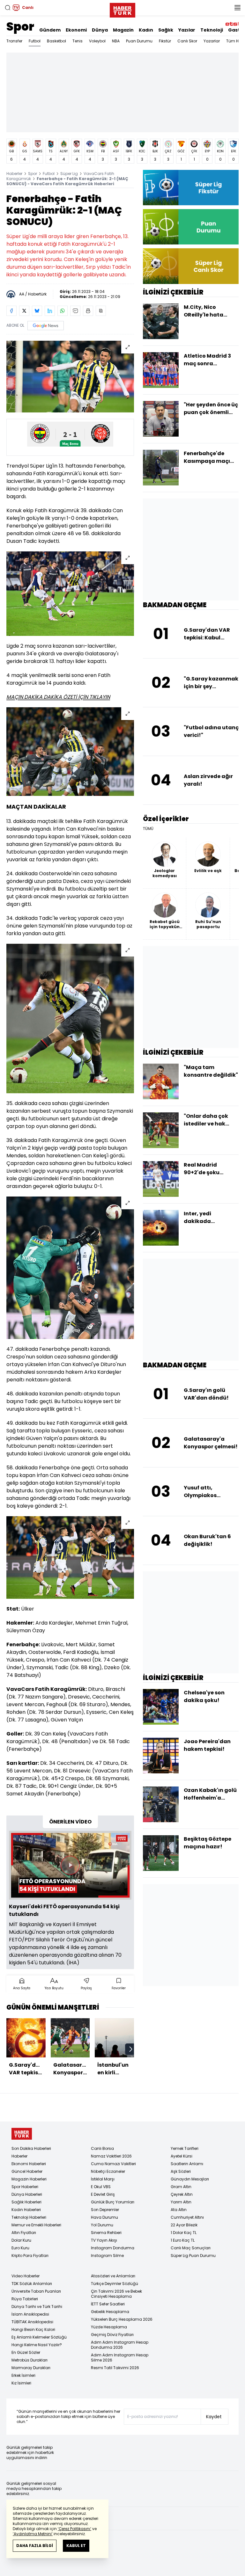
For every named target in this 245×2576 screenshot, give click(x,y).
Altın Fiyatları (24, 2233)
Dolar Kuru (21, 2240)
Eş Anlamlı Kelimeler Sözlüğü (39, 2337)
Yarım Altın (181, 2202)
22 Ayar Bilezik (184, 2225)
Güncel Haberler (27, 2171)
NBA (116, 41)
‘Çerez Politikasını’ (74, 2529)
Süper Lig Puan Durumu (193, 2256)
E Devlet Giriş (103, 2194)
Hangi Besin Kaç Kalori (33, 2329)
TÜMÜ (148, 829)
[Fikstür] (191, 188)
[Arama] (8, 8)
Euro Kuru (20, 2248)
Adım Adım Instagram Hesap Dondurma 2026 (120, 2345)
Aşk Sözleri (181, 2171)
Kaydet (214, 2417)
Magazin (123, 30)
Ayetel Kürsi (182, 2156)
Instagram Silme (107, 2256)
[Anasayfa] (22, 2134)
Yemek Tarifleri (185, 2148)
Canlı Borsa (102, 2148)
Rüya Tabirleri (25, 2299)
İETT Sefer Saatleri (108, 2304)
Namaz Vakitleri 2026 (111, 2156)
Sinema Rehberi (106, 2233)
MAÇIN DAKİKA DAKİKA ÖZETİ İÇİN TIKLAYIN (58, 697)
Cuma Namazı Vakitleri (113, 2164)
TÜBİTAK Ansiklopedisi (32, 2322)
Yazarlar (212, 41)
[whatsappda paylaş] (63, 311)
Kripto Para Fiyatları (30, 2256)
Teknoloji (212, 30)
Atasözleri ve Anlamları (113, 2276)
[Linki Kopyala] (101, 311)
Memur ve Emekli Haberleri (36, 2225)
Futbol (35, 41)
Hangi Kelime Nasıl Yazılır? (37, 2345)
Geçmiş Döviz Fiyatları (112, 2335)
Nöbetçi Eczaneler (108, 2171)
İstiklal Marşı (103, 2179)
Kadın (146, 30)
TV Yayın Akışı (104, 2240)
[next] (131, 2049)
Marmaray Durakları (31, 2368)
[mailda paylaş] (75, 311)
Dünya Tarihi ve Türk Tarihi (37, 2307)
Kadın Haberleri (26, 2210)
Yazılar (187, 30)
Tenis (78, 41)
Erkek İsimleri (23, 2375)
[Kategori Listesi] (237, 8)
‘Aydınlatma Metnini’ (33, 2534)
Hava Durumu (104, 2217)
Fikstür (165, 41)
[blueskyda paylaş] (37, 311)
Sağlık (166, 30)
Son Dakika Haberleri (31, 2148)
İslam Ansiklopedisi (30, 2314)
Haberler (14, 174)
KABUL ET (76, 2546)
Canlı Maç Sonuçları (191, 2248)
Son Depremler (105, 2210)
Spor (20, 27)
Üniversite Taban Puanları (36, 2291)
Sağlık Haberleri (26, 2202)
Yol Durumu (102, 2225)
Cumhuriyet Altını (187, 2217)
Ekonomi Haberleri (29, 2164)
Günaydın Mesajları (190, 2179)
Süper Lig (69, 174)
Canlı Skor (187, 41)
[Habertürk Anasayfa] (122, 9)
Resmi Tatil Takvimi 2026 (115, 2368)
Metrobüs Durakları (30, 2360)
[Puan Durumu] (191, 227)
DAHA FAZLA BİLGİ (35, 2546)
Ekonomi (76, 30)
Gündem (50, 30)
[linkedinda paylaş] (50, 311)
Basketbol (56, 41)
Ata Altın (179, 2210)
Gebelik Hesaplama (110, 2312)
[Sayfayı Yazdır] (88, 311)
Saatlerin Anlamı (187, 2164)
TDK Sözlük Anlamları (32, 2284)
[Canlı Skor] (191, 266)
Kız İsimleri (21, 2383)
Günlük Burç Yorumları (113, 2202)
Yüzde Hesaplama (109, 2327)
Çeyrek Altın (182, 2194)
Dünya (100, 30)
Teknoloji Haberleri (29, 2217)
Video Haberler (26, 2276)
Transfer (14, 41)
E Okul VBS (101, 2187)
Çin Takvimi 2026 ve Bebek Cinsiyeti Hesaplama (116, 2294)
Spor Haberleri (25, 2187)
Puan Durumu (139, 41)
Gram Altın (181, 2187)
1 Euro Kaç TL (183, 2240)
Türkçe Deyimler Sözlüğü (115, 2284)
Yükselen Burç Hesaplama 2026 (122, 2319)
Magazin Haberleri (29, 2179)
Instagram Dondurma (113, 2248)
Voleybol (97, 41)
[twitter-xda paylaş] (24, 311)
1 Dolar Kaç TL (184, 2233)
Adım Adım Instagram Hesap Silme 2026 (120, 2358)
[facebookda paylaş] (11, 311)
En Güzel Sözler (26, 2352)
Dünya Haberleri (27, 2194)
